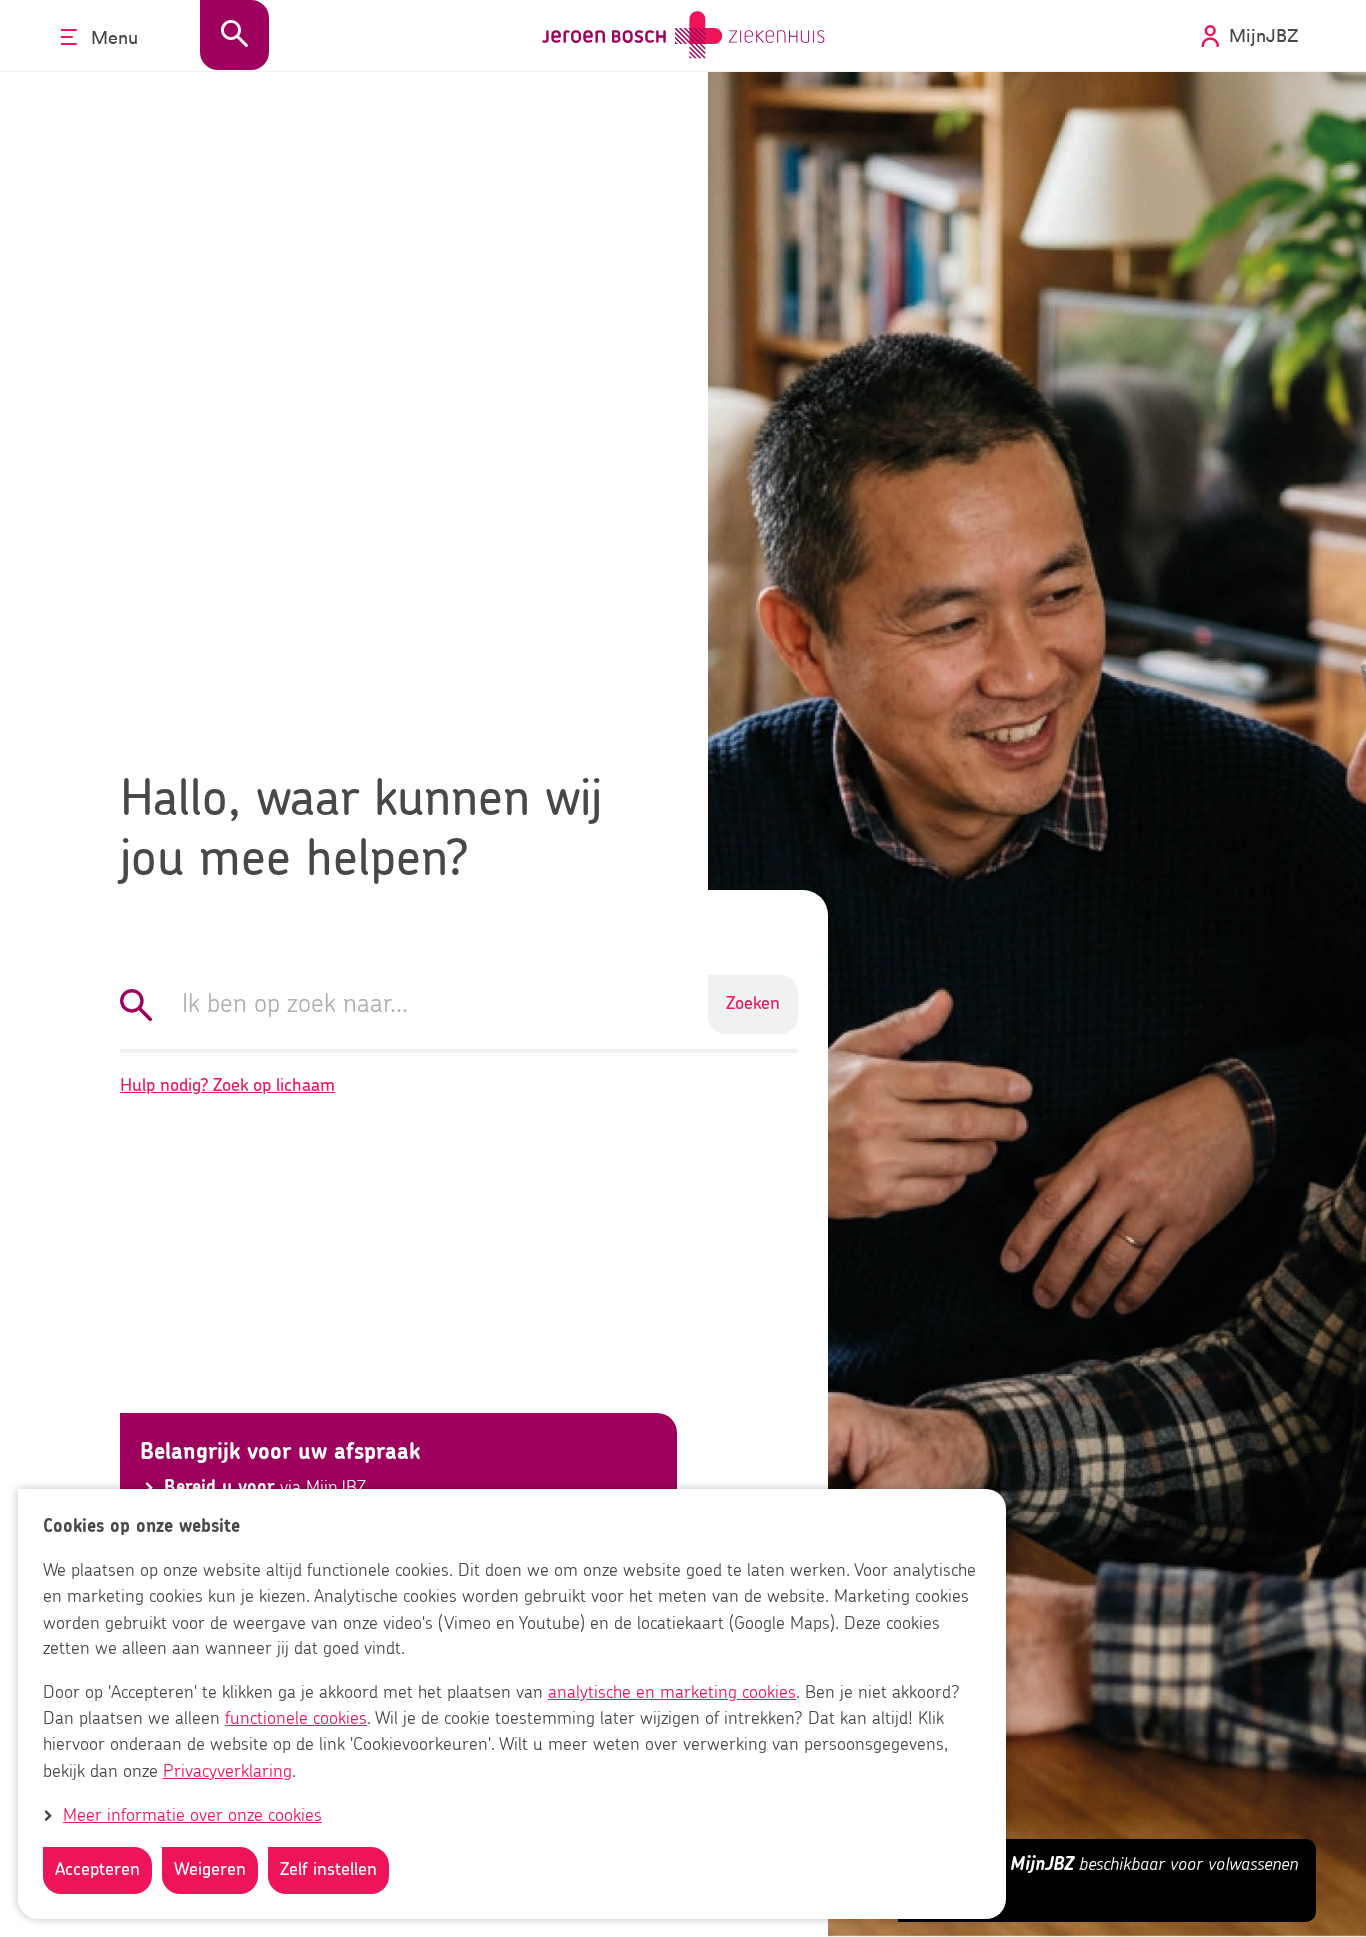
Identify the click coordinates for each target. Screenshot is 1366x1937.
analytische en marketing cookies (672, 1694)
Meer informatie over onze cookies (192, 1816)
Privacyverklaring (227, 1772)
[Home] (683, 35)
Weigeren (210, 1870)
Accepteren (97, 1870)
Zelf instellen (328, 1870)
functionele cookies (296, 1720)
